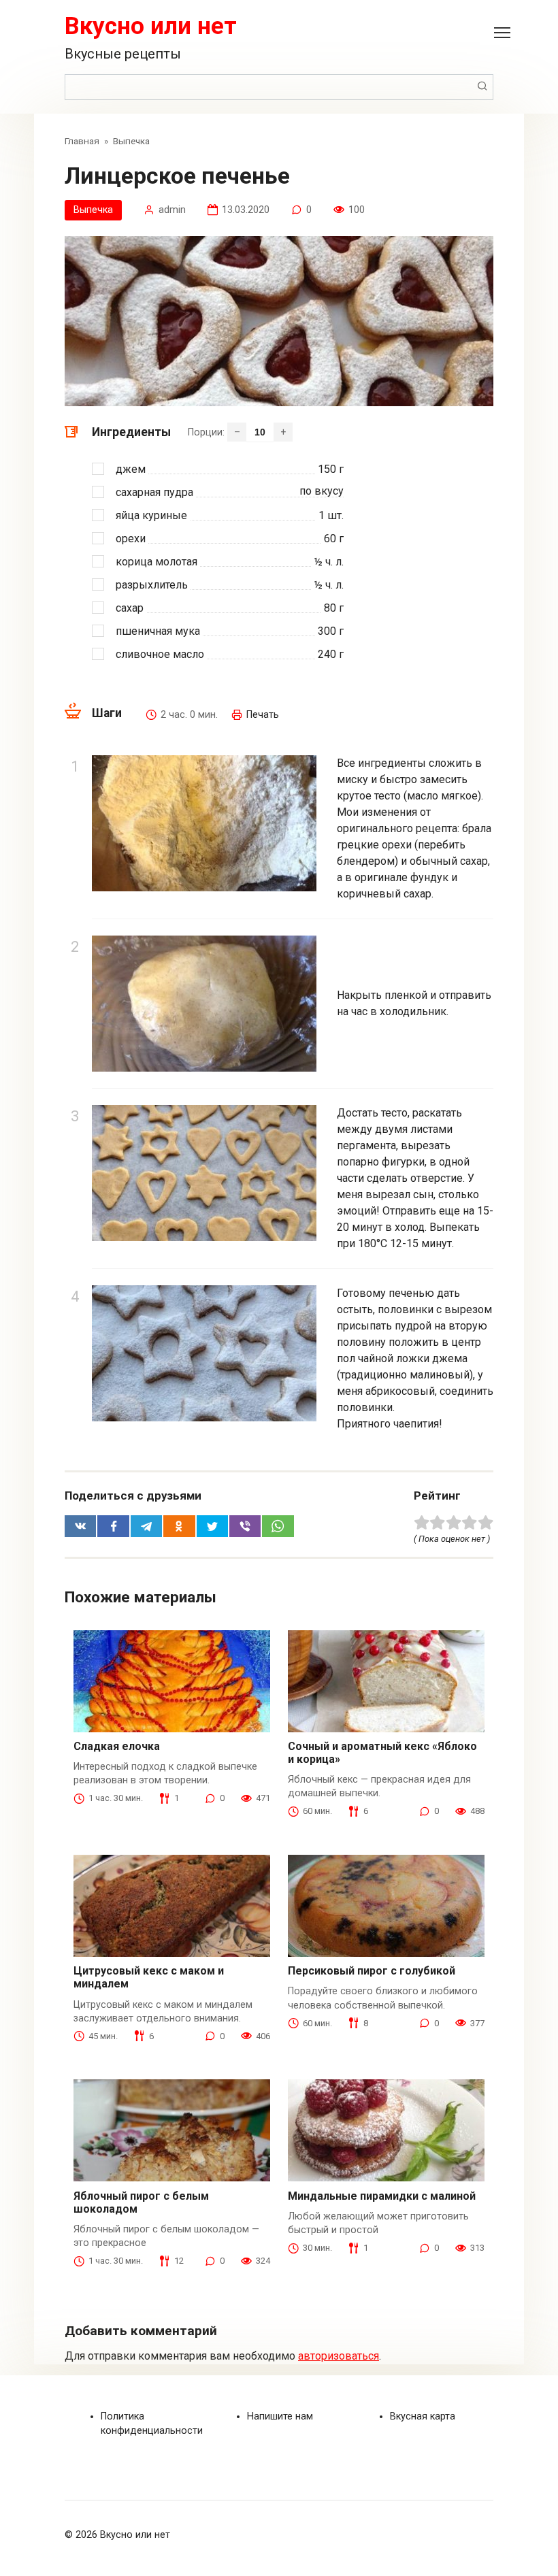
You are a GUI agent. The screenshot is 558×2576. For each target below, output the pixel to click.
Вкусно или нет (151, 26)
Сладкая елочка (117, 1746)
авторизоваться (339, 2356)
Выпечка (93, 210)
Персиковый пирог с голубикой (372, 1971)
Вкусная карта (423, 2416)
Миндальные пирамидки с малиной (382, 2196)
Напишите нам (280, 2416)
